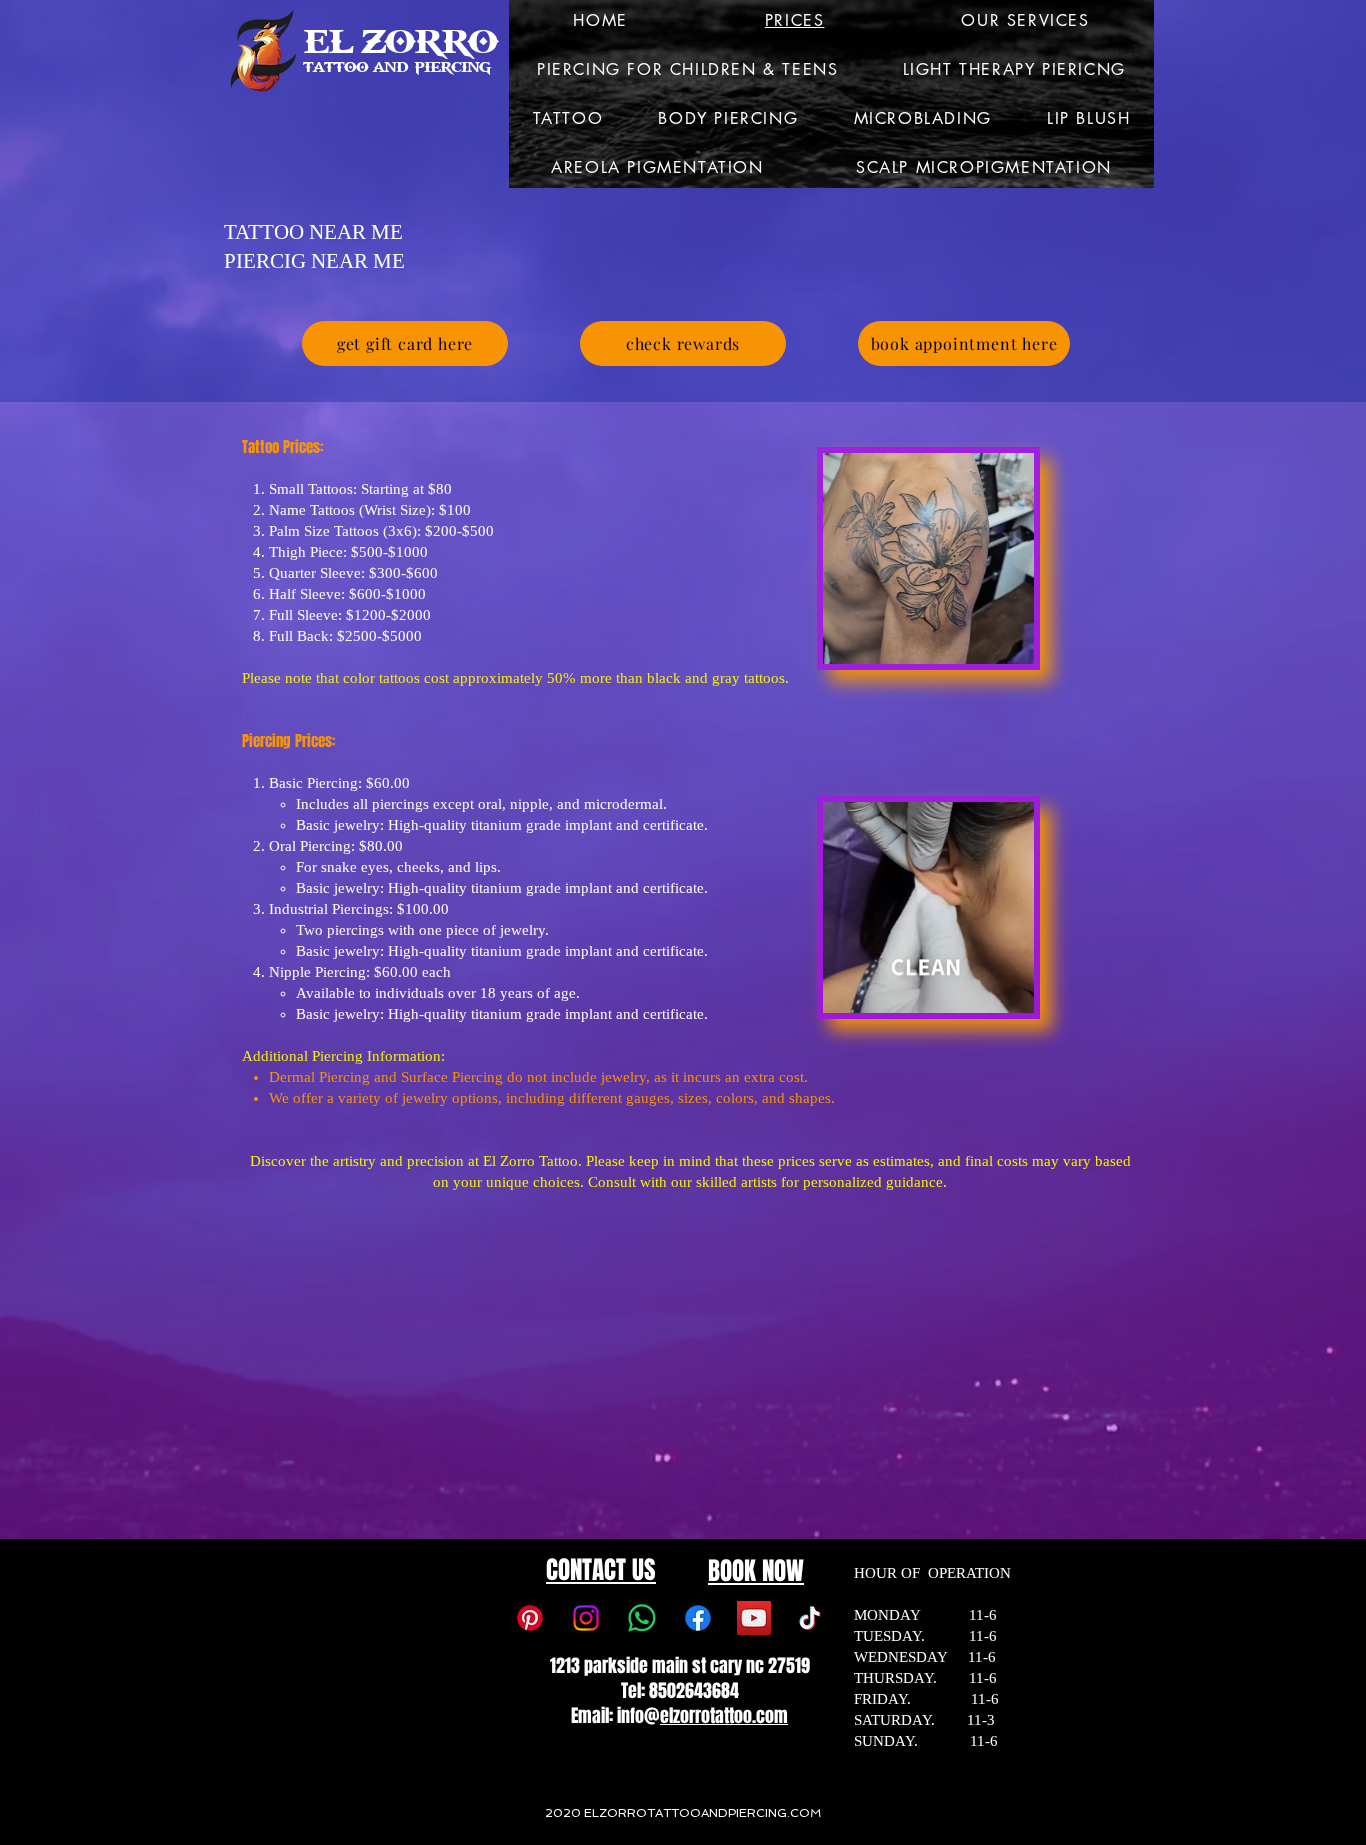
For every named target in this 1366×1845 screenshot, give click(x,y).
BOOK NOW (756, 1571)
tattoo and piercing (396, 66)
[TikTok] (810, 1618)
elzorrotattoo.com (724, 1716)
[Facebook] (698, 1618)
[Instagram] (586, 1618)
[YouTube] (754, 1618)
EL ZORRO (399, 41)
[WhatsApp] (642, 1618)
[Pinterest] (530, 1618)
